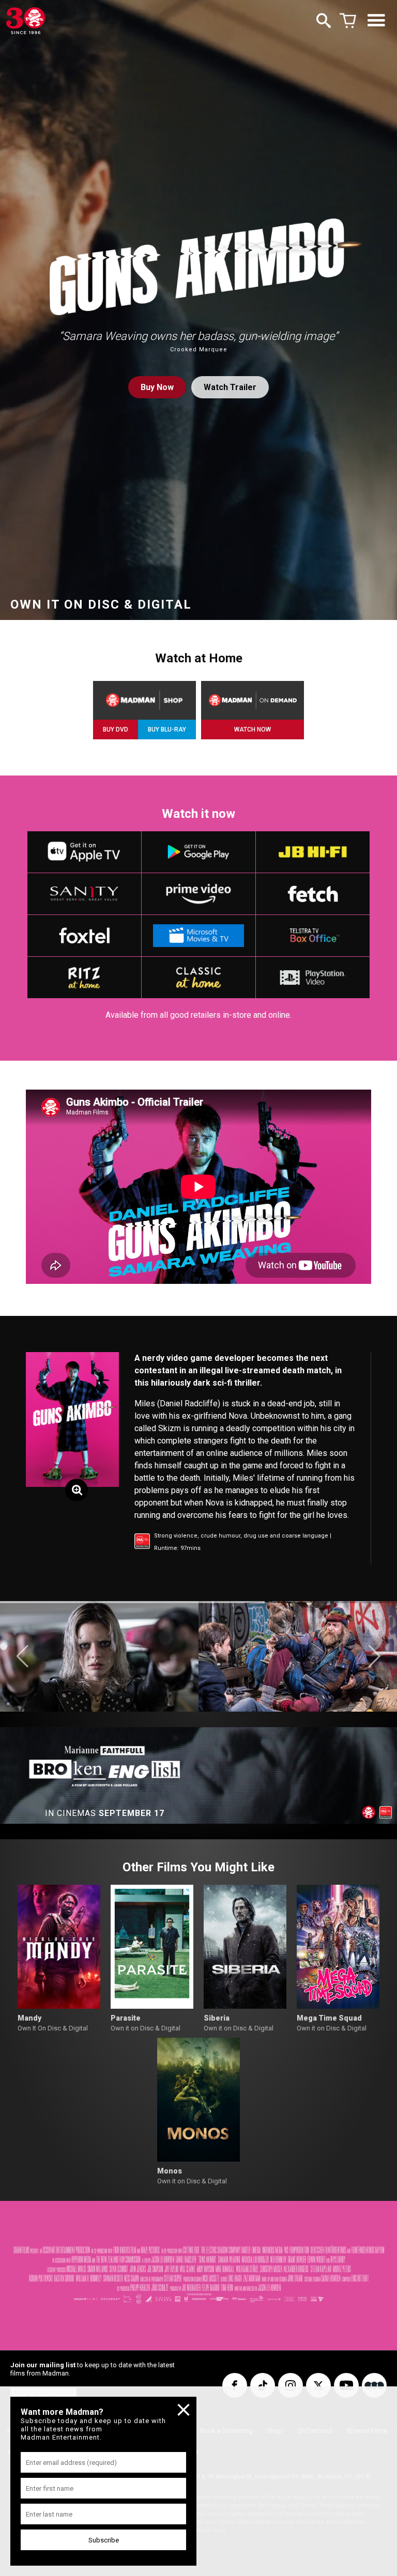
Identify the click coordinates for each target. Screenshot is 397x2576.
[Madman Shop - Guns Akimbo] (144, 700)
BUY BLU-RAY (167, 730)
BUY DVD (116, 730)
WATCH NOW (253, 730)
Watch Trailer (230, 387)
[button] (22, 1656)
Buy (157, 387)
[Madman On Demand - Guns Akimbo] (253, 700)
